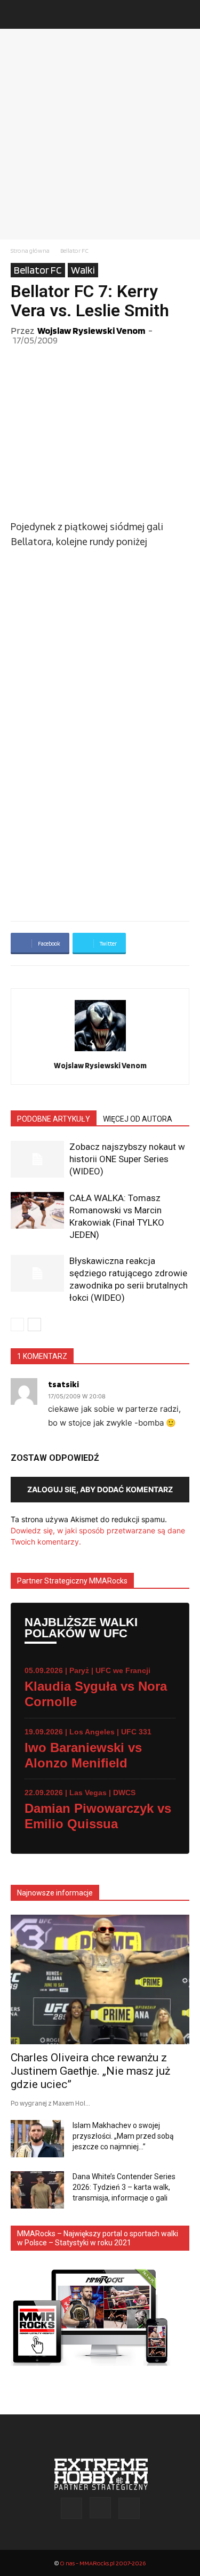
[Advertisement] (100, 134)
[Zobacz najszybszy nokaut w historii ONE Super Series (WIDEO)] (37, 1159)
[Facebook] (71, 2508)
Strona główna (30, 250)
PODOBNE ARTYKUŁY (54, 1119)
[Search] (185, 14)
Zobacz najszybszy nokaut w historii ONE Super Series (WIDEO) (127, 1159)
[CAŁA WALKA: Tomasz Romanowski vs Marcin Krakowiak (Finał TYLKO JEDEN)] (37, 1210)
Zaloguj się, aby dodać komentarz (100, 1489)
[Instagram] (100, 2508)
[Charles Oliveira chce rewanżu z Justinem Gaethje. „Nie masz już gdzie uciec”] (100, 1979)
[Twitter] (129, 2508)
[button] (18, 14)
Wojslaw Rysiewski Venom (91, 330)
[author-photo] (100, 1051)
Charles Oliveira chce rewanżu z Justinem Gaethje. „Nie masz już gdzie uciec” (90, 2071)
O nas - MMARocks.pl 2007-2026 (103, 2563)
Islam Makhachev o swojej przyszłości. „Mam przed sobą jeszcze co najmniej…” (123, 2136)
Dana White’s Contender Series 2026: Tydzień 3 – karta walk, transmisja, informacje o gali (124, 2187)
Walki (83, 270)
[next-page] (34, 1325)
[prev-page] (17, 1325)
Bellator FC (74, 250)
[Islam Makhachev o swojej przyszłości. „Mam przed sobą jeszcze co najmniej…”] (37, 2139)
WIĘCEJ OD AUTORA (138, 1119)
